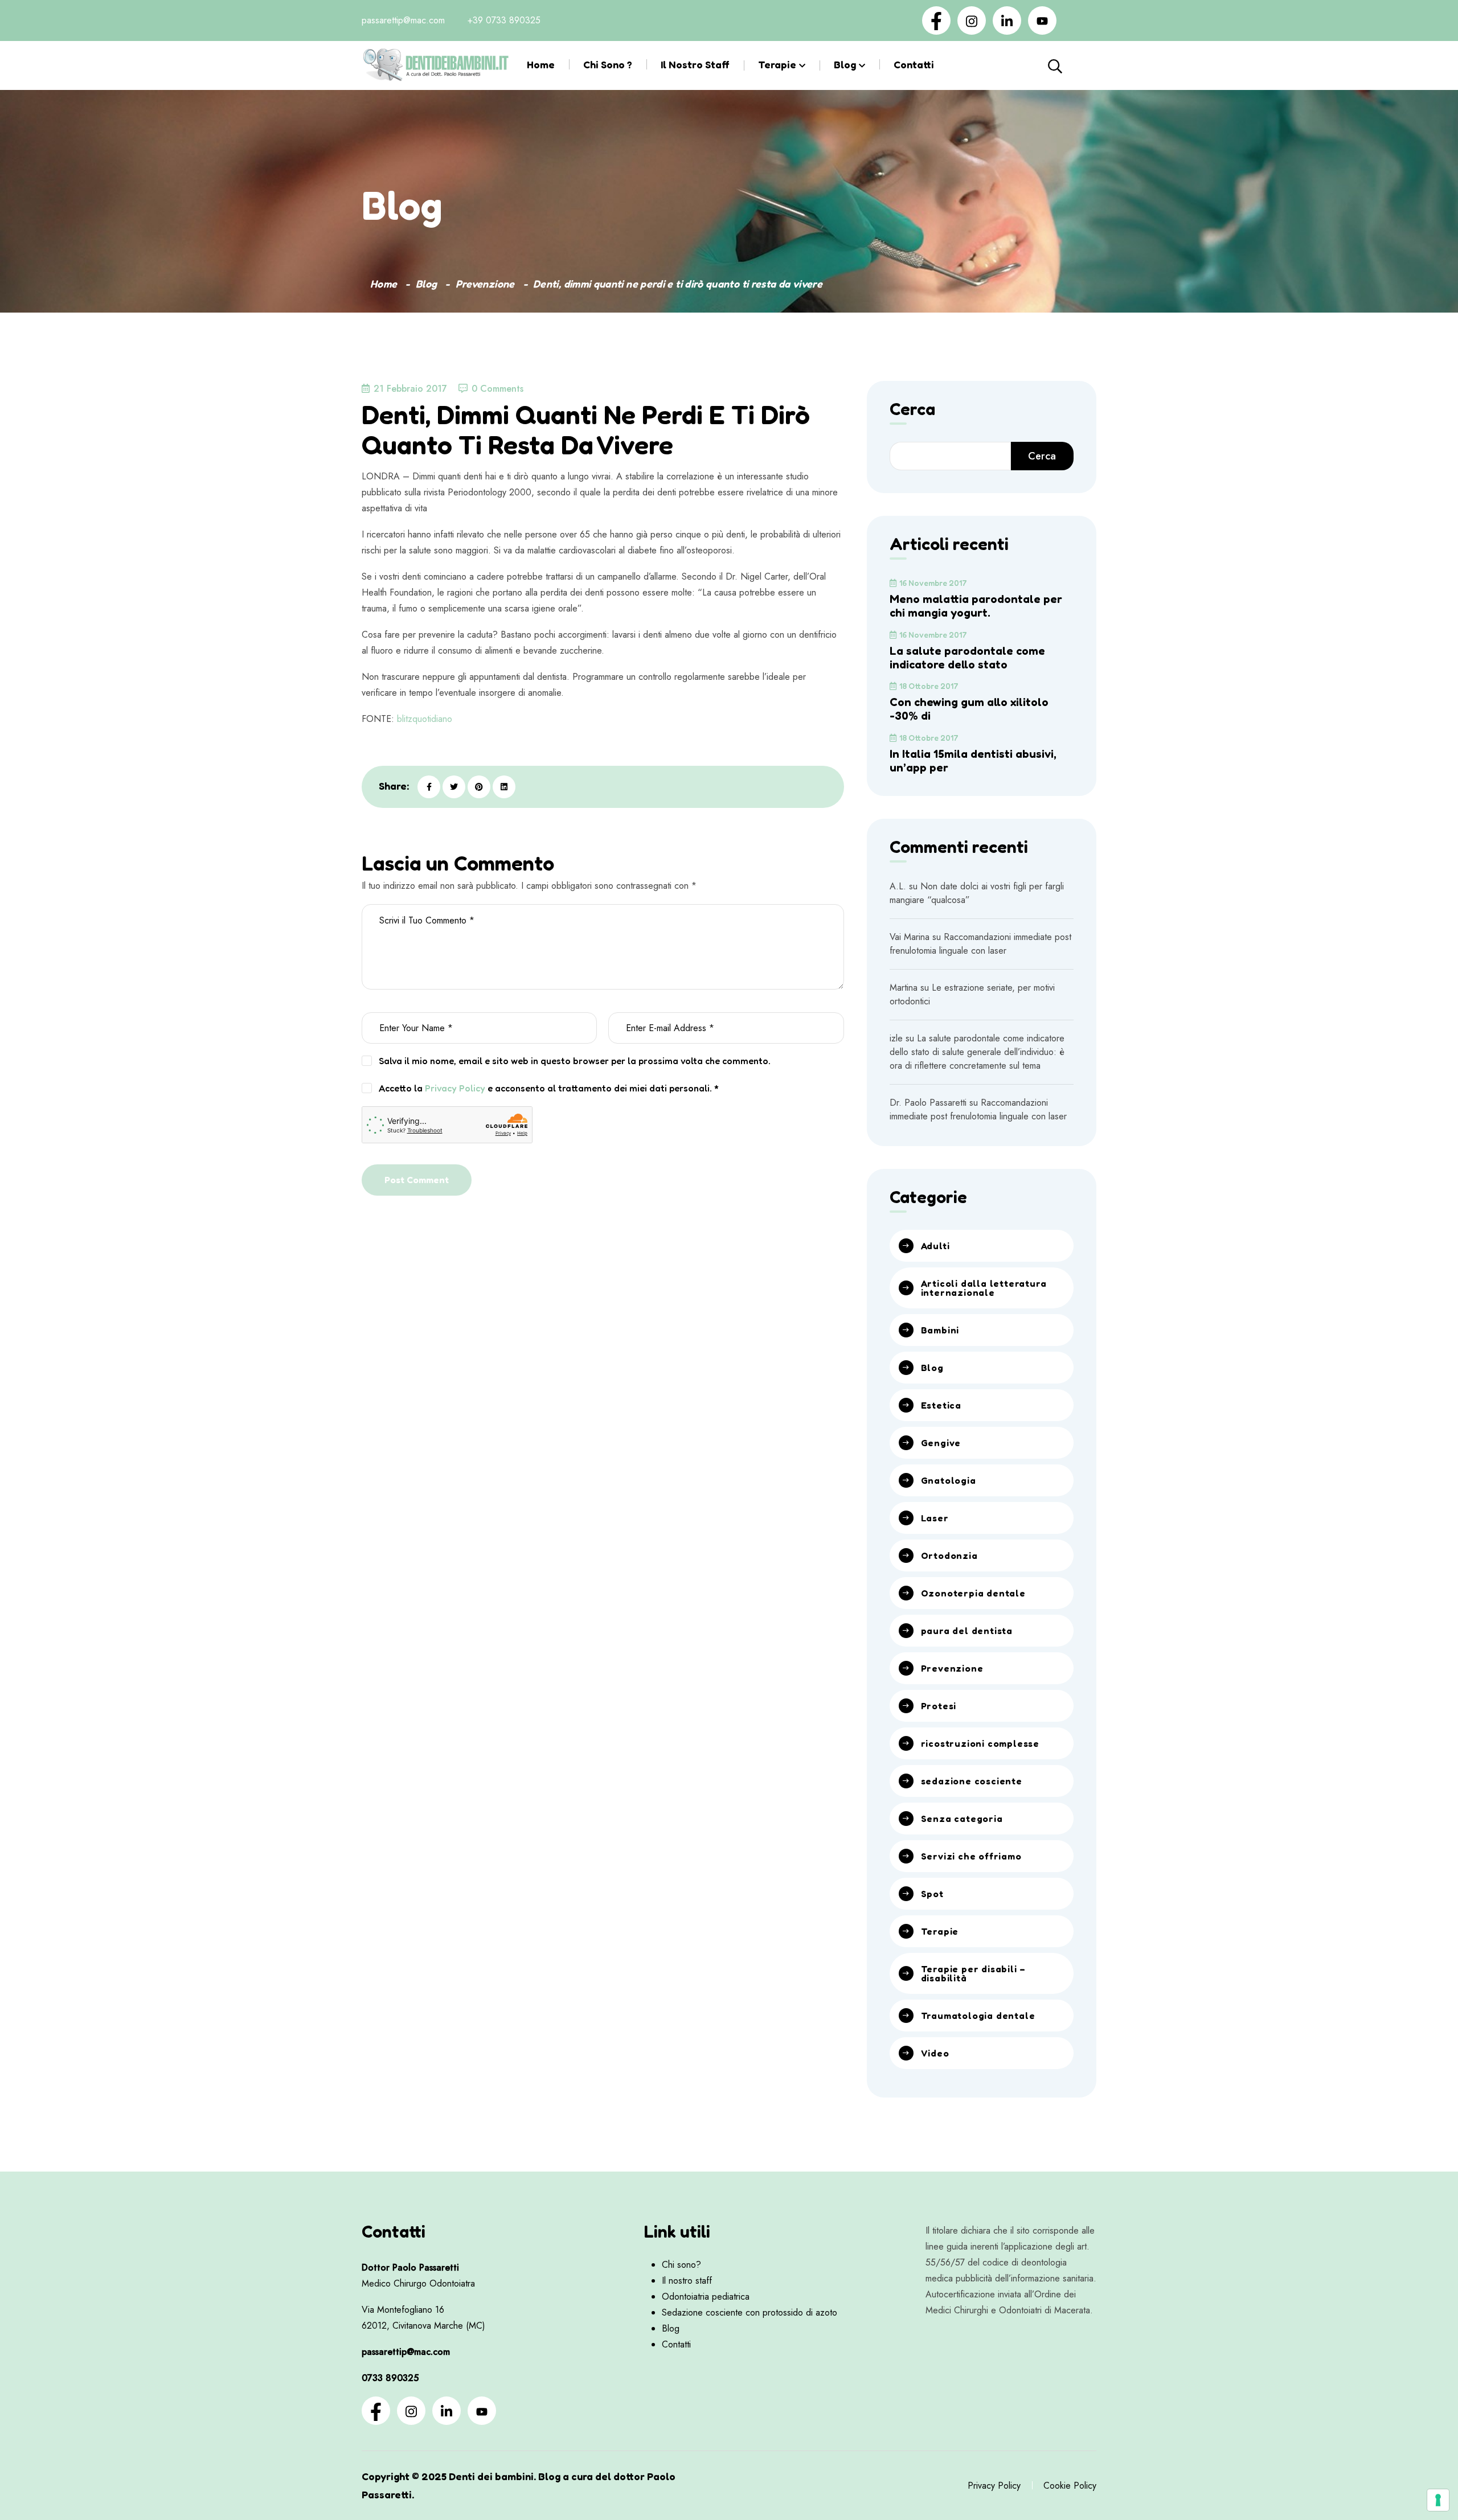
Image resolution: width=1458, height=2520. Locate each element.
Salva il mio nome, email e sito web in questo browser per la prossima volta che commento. (575, 1061)
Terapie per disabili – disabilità (974, 1973)
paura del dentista (967, 1631)
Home (541, 64)
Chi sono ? (608, 64)
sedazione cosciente (972, 1781)
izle (896, 1038)
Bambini (940, 1330)
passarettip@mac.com (403, 20)
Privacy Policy (455, 1088)
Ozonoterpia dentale (973, 1593)
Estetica (941, 1405)
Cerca (1081, 65)
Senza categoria (962, 1819)
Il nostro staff (695, 64)
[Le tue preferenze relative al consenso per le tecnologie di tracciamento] (1438, 2500)
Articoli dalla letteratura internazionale (984, 1288)
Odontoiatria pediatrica (706, 2297)
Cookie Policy (1070, 2486)
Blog (845, 64)
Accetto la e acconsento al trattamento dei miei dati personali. (549, 1088)
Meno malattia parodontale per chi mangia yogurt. (976, 606)
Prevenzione (485, 284)
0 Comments (497, 389)
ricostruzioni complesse (980, 1743)
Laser (935, 1518)
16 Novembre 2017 (933, 583)
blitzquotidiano (425, 719)
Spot (932, 1894)
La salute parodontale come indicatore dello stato (967, 658)
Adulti (935, 1246)
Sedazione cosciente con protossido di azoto (750, 2312)
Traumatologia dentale (978, 2016)
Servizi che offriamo (971, 1856)
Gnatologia (949, 1480)
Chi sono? (681, 2265)
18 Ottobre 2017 (929, 686)
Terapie (777, 64)
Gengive (941, 1443)
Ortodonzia (949, 1555)
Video (935, 2053)
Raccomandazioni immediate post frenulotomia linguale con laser (980, 944)
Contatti (914, 64)
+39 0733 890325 (504, 20)
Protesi (939, 1706)
